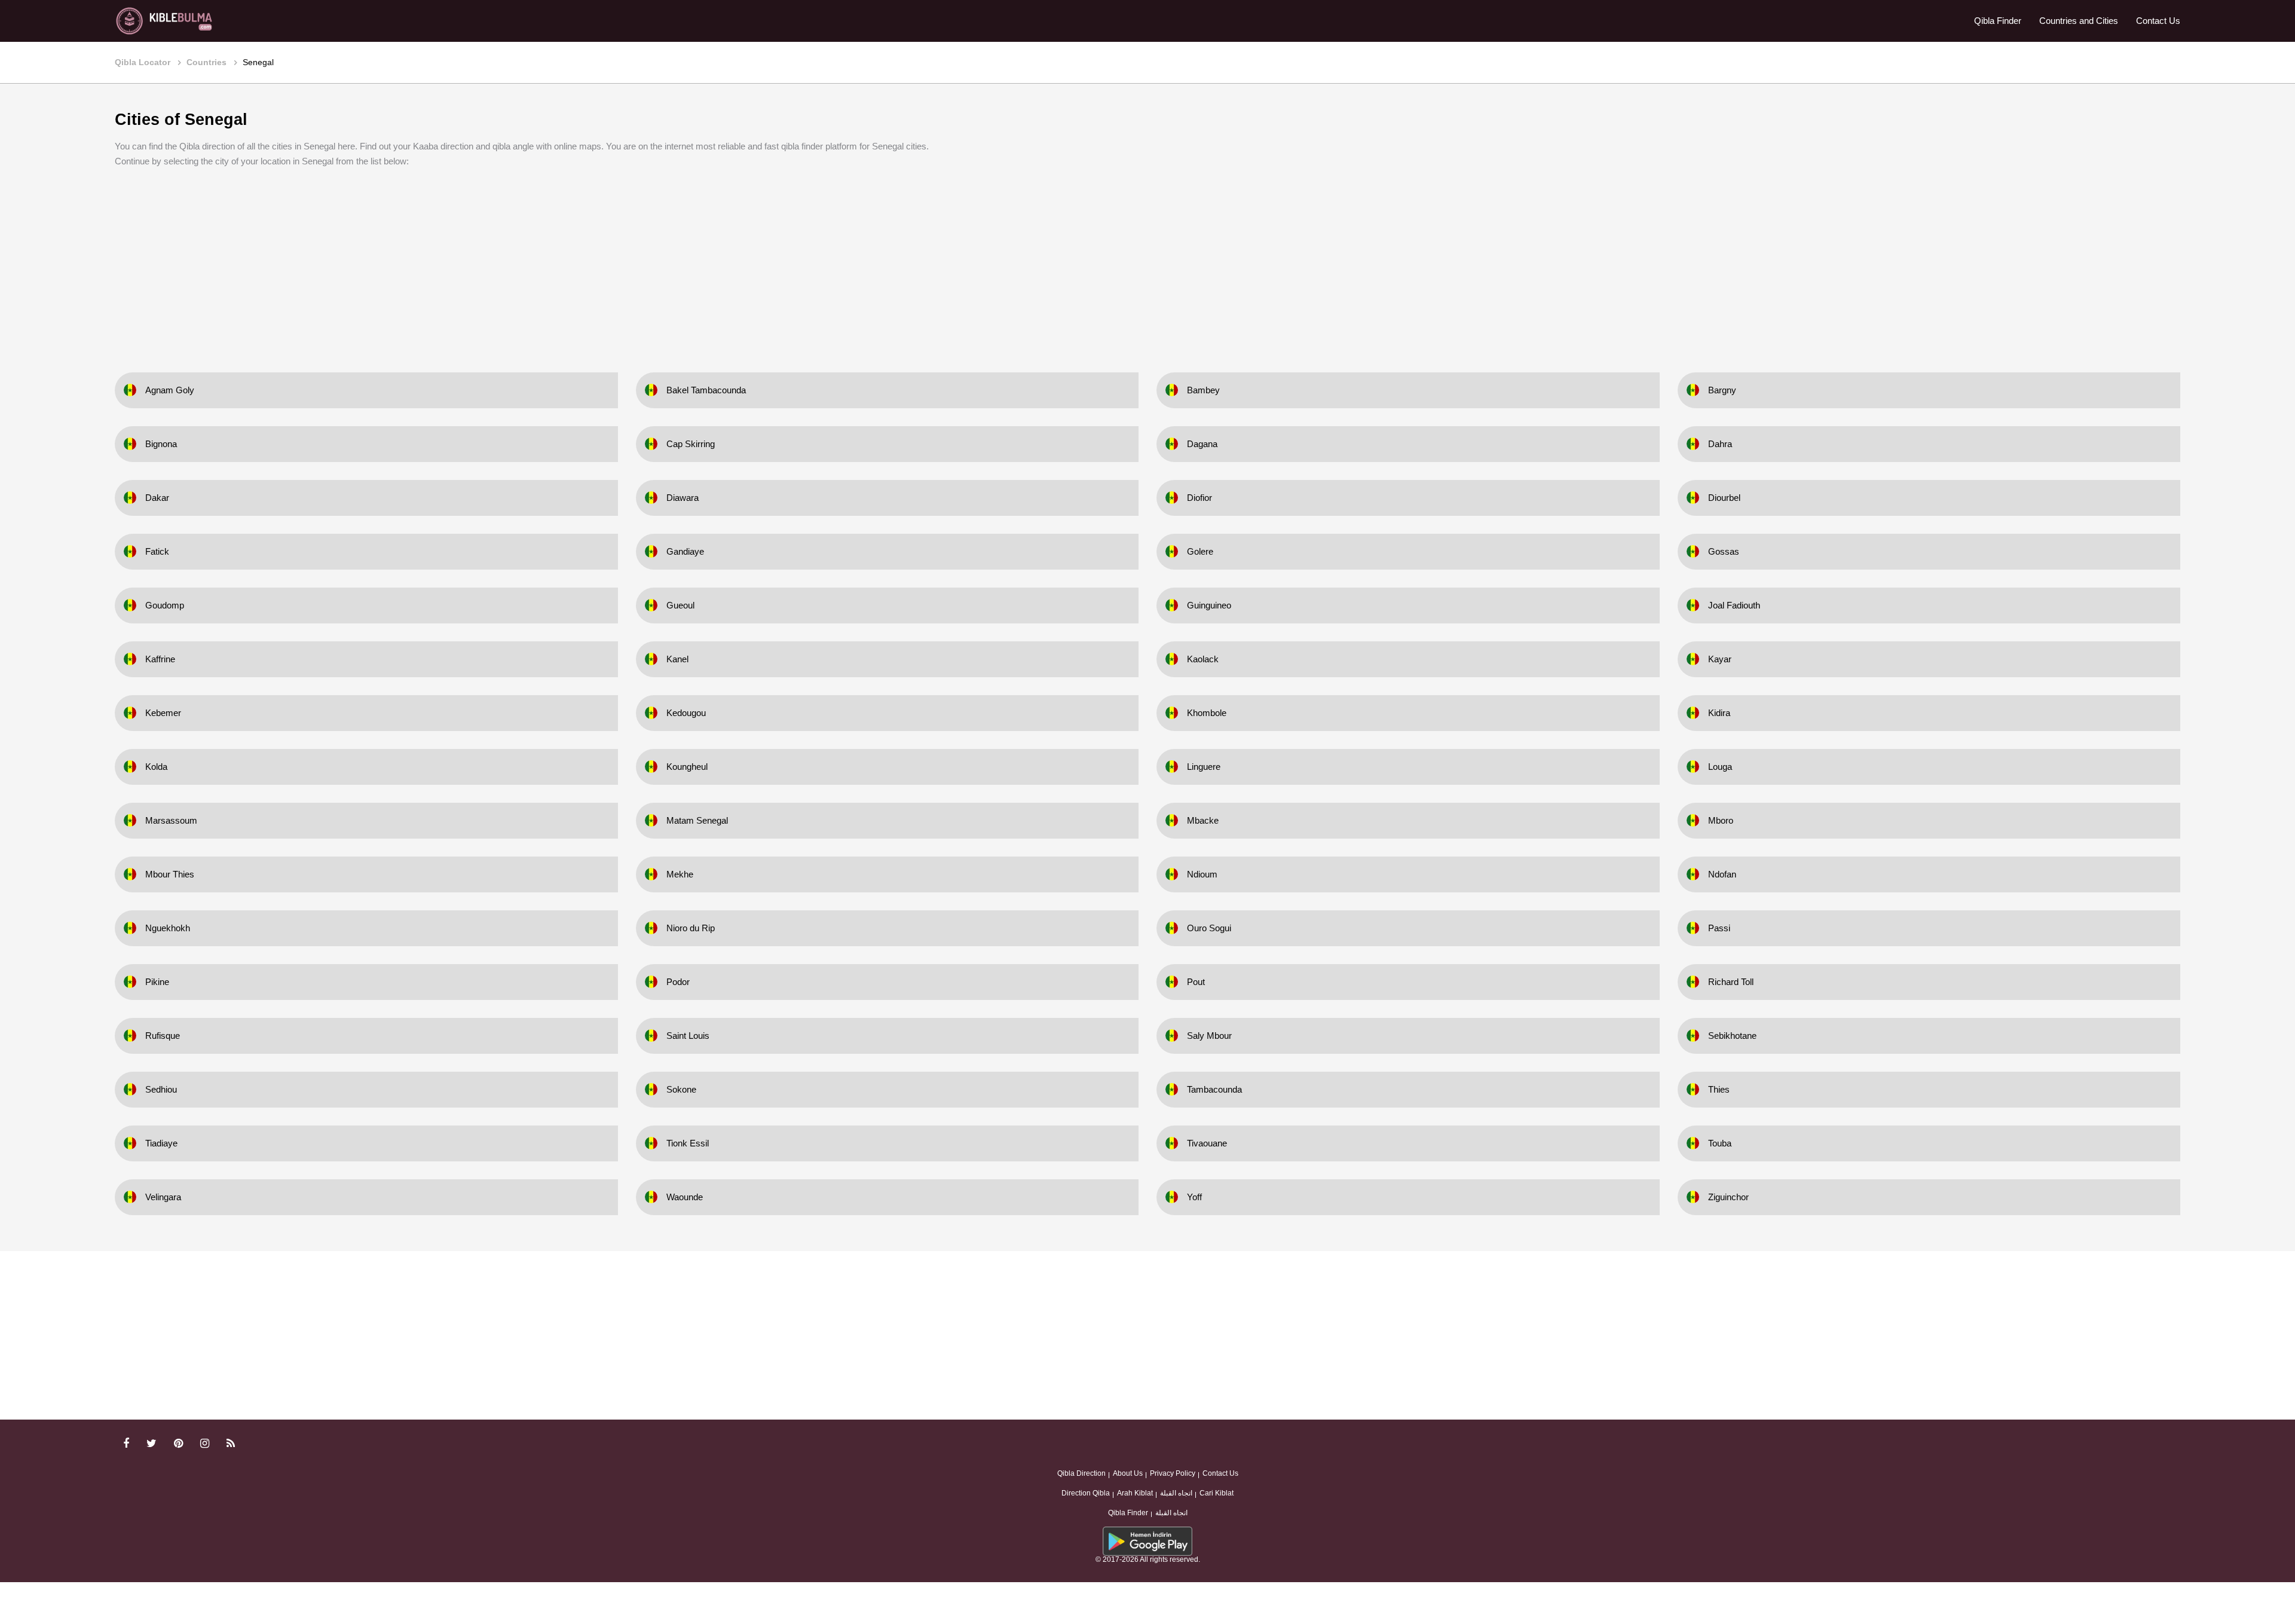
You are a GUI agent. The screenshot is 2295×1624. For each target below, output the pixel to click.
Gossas (1724, 551)
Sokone (681, 1089)
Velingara (163, 1197)
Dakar (157, 498)
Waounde (685, 1197)
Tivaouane (1207, 1143)
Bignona (161, 444)
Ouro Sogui (1209, 928)
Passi (1719, 928)
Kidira (1719, 713)
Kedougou (686, 713)
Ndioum (1202, 874)
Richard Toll (1731, 982)
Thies (1719, 1089)
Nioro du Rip (691, 928)
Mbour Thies (170, 874)
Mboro (1721, 820)
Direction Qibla (1086, 1493)
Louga (1720, 767)
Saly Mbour (1209, 1036)
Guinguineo (1209, 605)
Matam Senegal (697, 820)
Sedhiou (161, 1089)
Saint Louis (688, 1036)
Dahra (1720, 444)
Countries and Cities (2079, 21)
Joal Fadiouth (1734, 605)
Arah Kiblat (1135, 1493)
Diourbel (1724, 498)
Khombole (1207, 713)
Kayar (1720, 659)
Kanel (677, 659)
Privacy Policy (1173, 1473)
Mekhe (680, 874)
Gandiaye (685, 551)
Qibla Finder (1998, 21)
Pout (1196, 982)
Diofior (1199, 498)
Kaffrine (160, 659)
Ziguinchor (1728, 1197)
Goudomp (165, 605)
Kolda (156, 767)
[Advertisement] (1147, 262)
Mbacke (1203, 820)
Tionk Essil (688, 1143)
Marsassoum (171, 820)
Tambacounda (1214, 1089)
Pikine (157, 982)
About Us (1128, 1473)
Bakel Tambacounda (706, 390)
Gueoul (680, 605)
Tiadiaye (161, 1143)
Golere (1200, 551)
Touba (1720, 1143)
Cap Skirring (691, 444)
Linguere (1204, 767)
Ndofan (1722, 874)
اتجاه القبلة (1176, 1493)
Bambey (1203, 390)
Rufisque (163, 1036)
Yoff (1194, 1197)
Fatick (157, 551)
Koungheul (687, 767)
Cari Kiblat (1217, 1493)
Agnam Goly (170, 390)
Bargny (1722, 390)
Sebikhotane (1732, 1036)
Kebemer (163, 713)
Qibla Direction (1081, 1473)
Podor (678, 982)
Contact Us (2158, 21)
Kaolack (1203, 659)
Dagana (1202, 444)
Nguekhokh (168, 928)
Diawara (683, 498)
